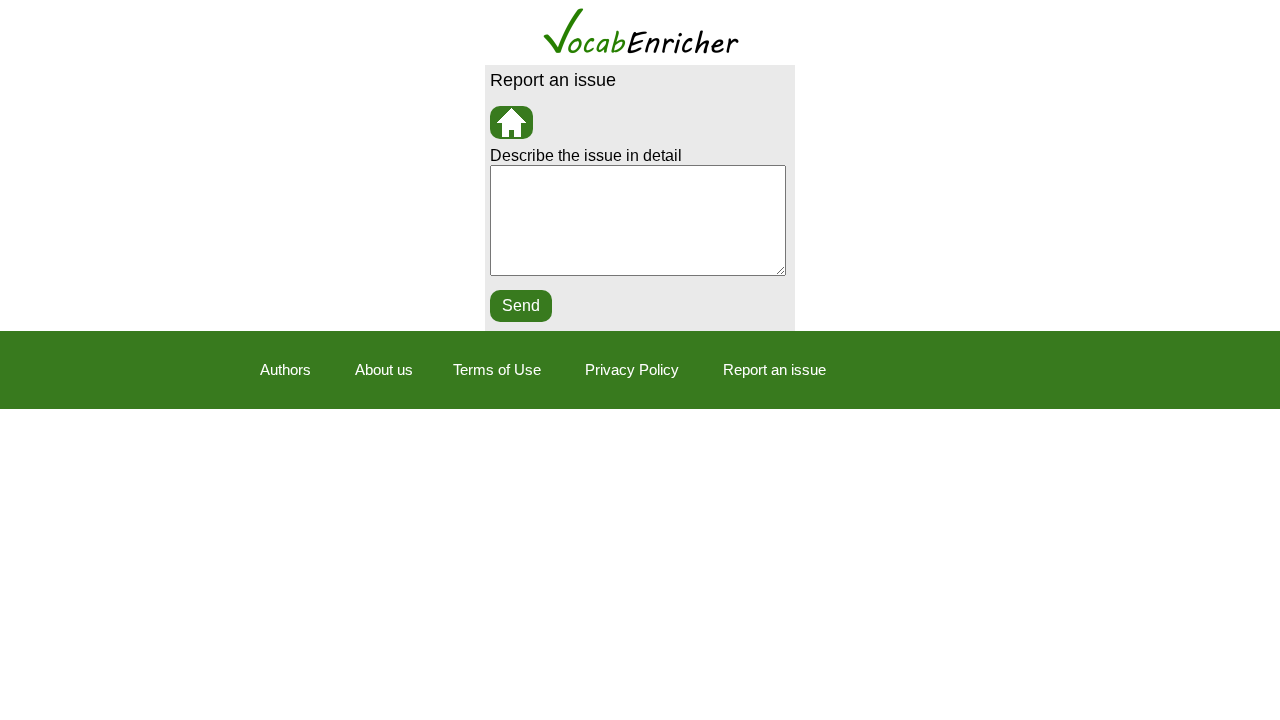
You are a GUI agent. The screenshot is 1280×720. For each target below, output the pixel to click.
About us (384, 369)
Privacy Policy (632, 369)
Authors (285, 369)
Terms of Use (497, 369)
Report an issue (774, 369)
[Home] (511, 122)
